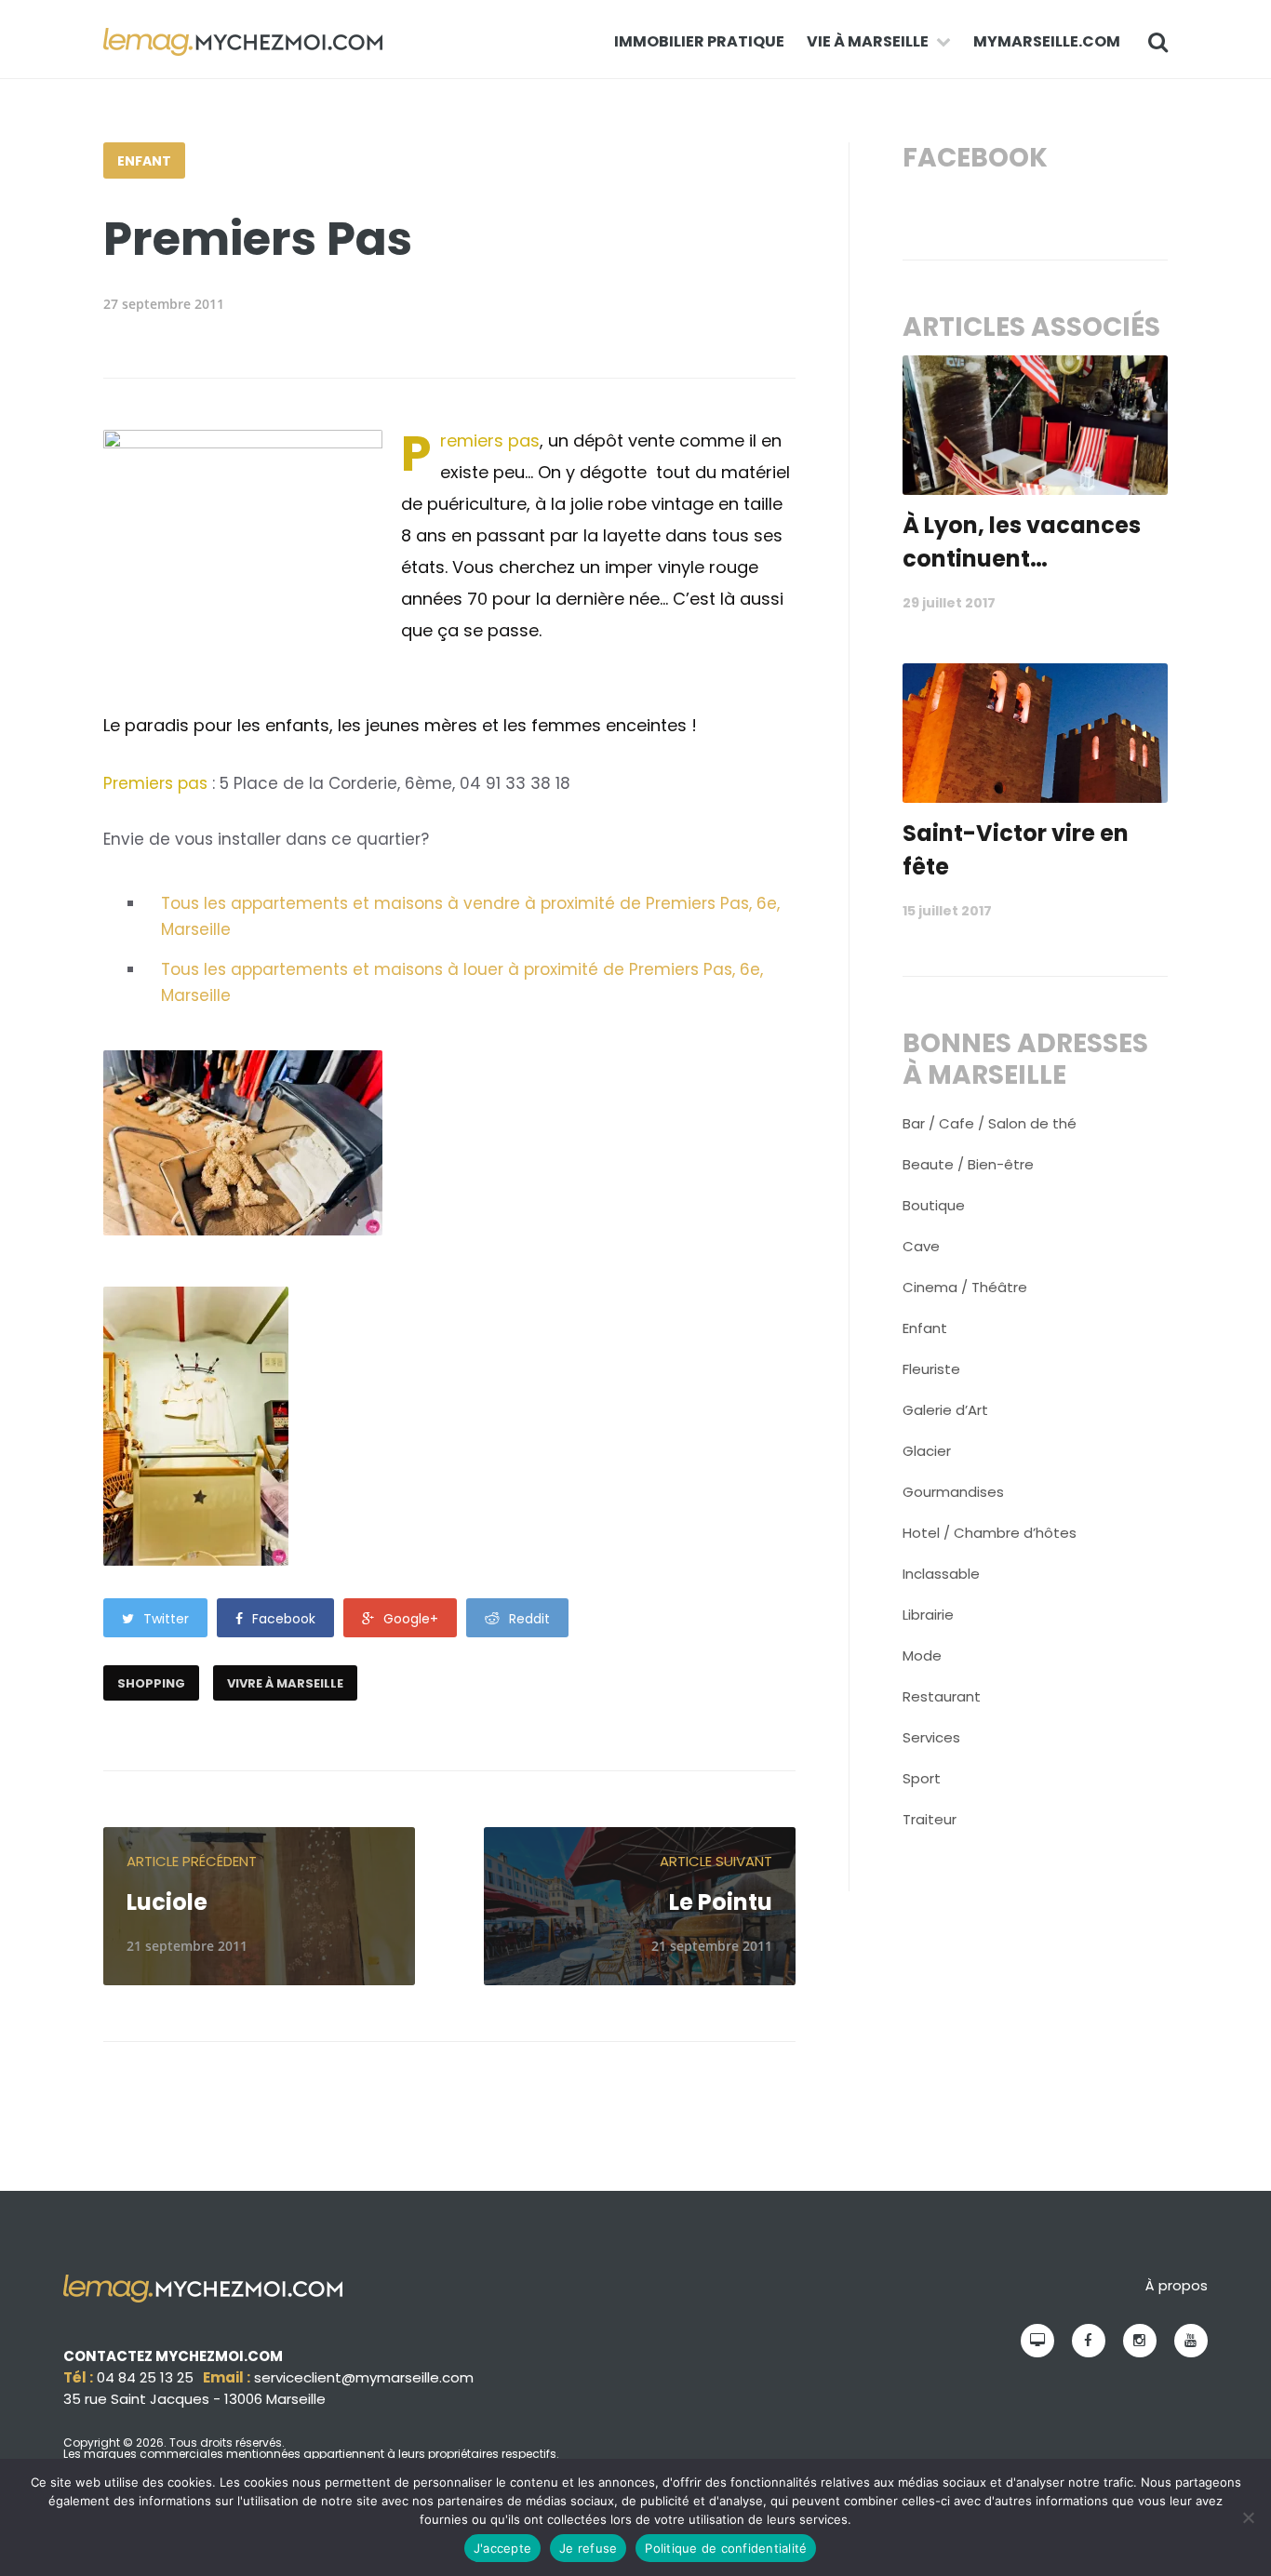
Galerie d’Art (945, 1410)
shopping (151, 1683)
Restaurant (942, 1696)
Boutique (934, 1205)
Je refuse (588, 2548)
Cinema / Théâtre (965, 1287)
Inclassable (941, 1574)
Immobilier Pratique (699, 41)
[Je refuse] (1248, 2517)
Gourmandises (953, 1492)
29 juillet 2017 (949, 603)
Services (931, 1737)
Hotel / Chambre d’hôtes (990, 1533)
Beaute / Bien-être (968, 1164)
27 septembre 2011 (164, 304)
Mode (922, 1655)
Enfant (144, 161)
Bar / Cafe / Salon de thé (990, 1123)
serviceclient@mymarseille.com (364, 2377)
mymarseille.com (1047, 41)
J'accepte (502, 2548)
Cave (921, 1246)
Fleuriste (931, 1369)
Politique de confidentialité (726, 2548)
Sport (922, 1778)
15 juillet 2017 (947, 911)
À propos (1177, 2285)
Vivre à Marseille (285, 1683)
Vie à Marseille (868, 41)
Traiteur (930, 1819)
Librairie (928, 1615)
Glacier (927, 1451)
